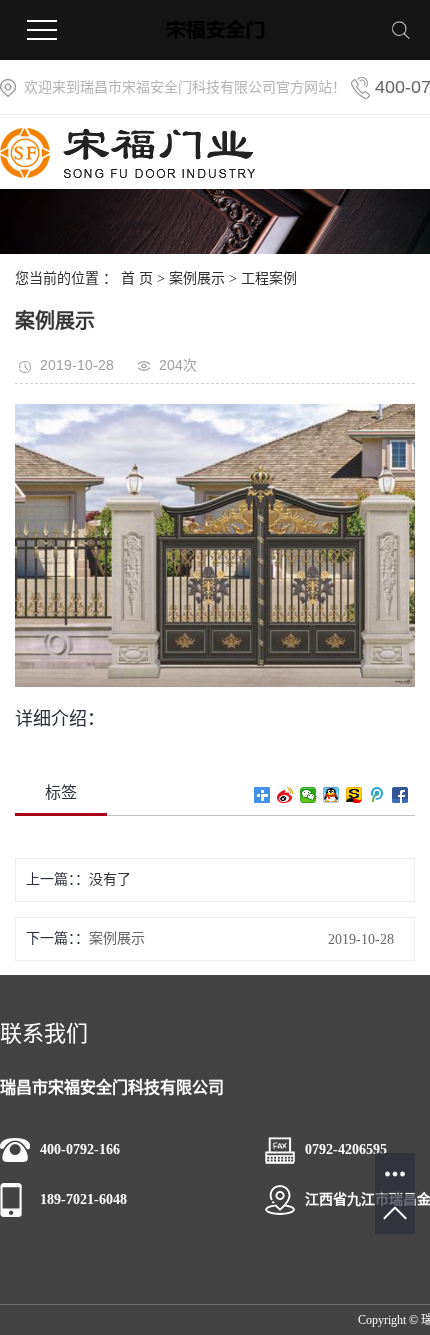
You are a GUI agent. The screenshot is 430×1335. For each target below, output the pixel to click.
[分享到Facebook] (400, 795)
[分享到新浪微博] (285, 795)
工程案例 (269, 278)
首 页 (137, 278)
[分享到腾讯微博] (377, 795)
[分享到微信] (308, 795)
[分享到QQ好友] (331, 795)
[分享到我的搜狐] (354, 795)
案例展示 (197, 278)
